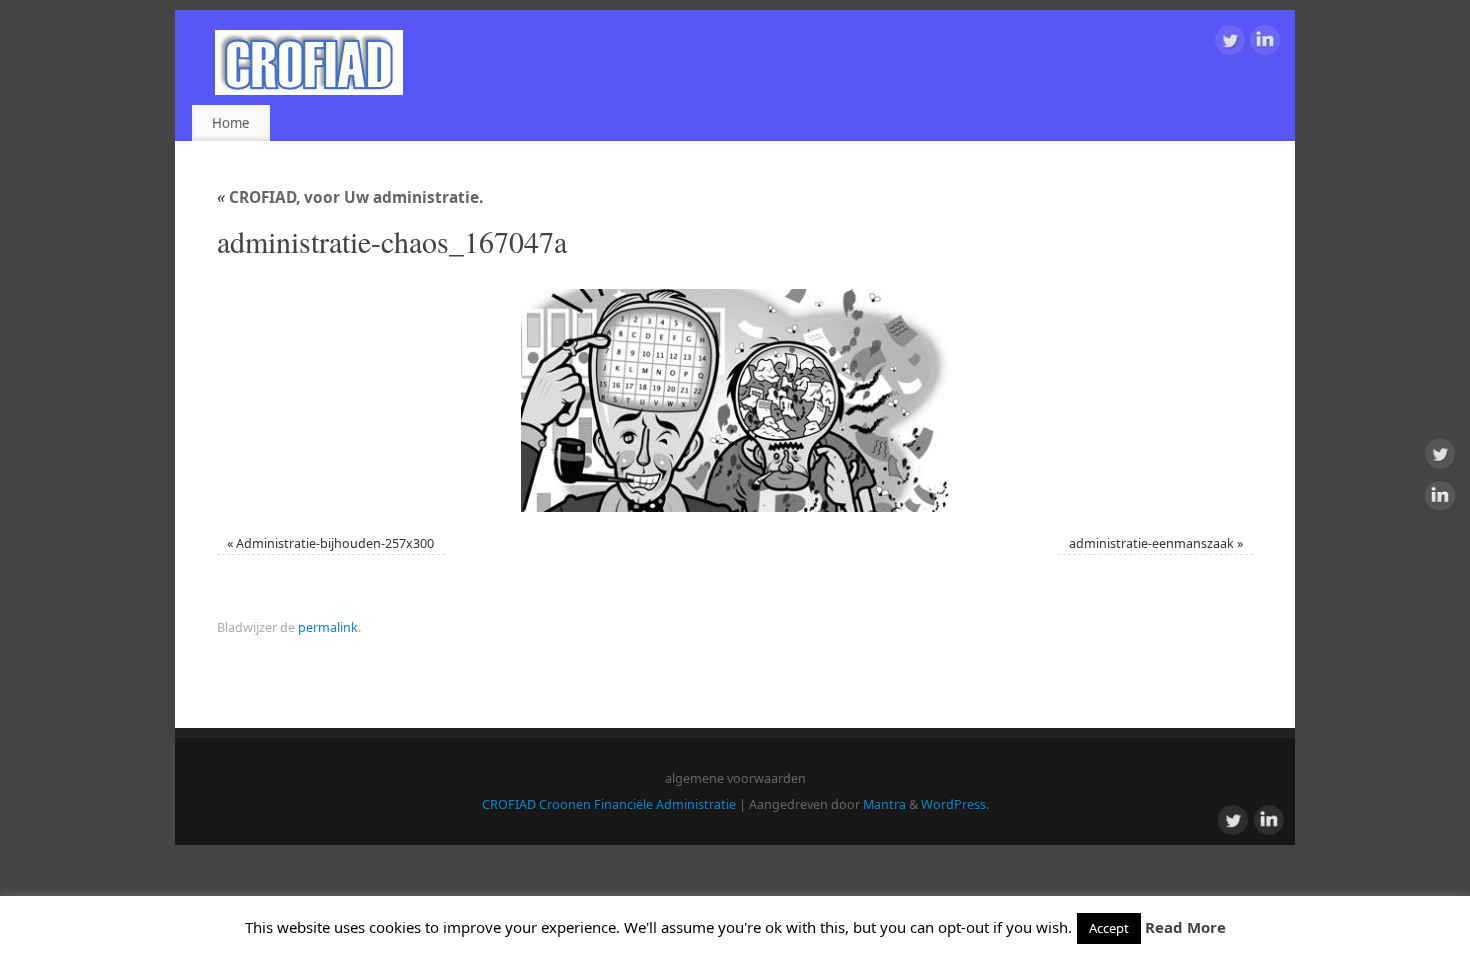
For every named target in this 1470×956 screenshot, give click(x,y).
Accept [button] (1109, 928)
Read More (1185, 927)
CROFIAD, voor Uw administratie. (350, 197)
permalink (328, 627)
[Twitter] (1230, 43)
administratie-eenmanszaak (1151, 543)
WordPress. (955, 804)
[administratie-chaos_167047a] (735, 400)
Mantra (884, 804)
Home (231, 123)
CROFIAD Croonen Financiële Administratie (609, 804)
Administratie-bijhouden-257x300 (335, 543)
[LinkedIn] (1265, 43)
